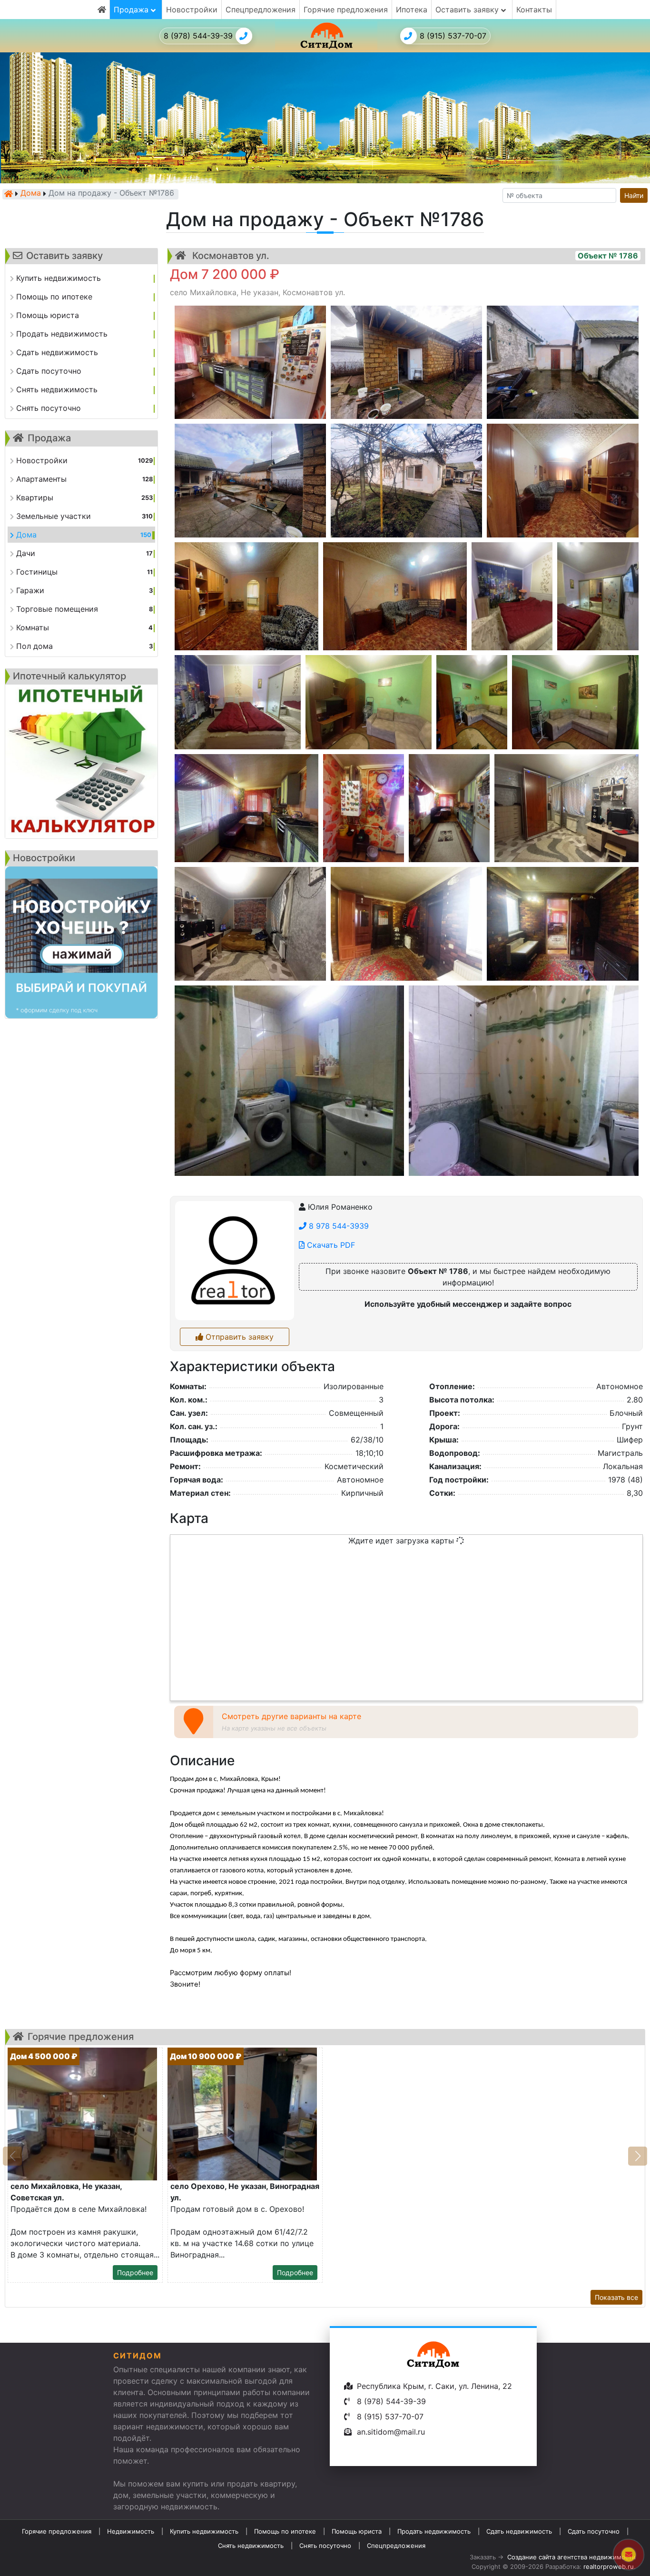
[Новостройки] (81, 943)
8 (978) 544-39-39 (198, 36)
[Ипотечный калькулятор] (81, 761)
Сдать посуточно (594, 2531)
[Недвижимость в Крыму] (9, 194)
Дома (31, 194)
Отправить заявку (238, 1337)
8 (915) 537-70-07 (453, 36)
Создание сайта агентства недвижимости (571, 2557)
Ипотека (412, 10)
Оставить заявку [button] (468, 10)
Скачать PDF (330, 1245)
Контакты (534, 10)
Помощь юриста (357, 2531)
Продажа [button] (132, 10)
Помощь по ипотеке (285, 2531)
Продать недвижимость (434, 2531)
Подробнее (135, 2273)
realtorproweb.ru (609, 2566)
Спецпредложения (261, 10)
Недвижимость (131, 2531)
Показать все (616, 2297)
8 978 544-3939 (338, 1226)
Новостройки (192, 10)
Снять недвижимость (251, 2546)
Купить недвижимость (204, 2531)
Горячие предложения (346, 10)
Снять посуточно (325, 2546)
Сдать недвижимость (519, 2531)
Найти (634, 195)
